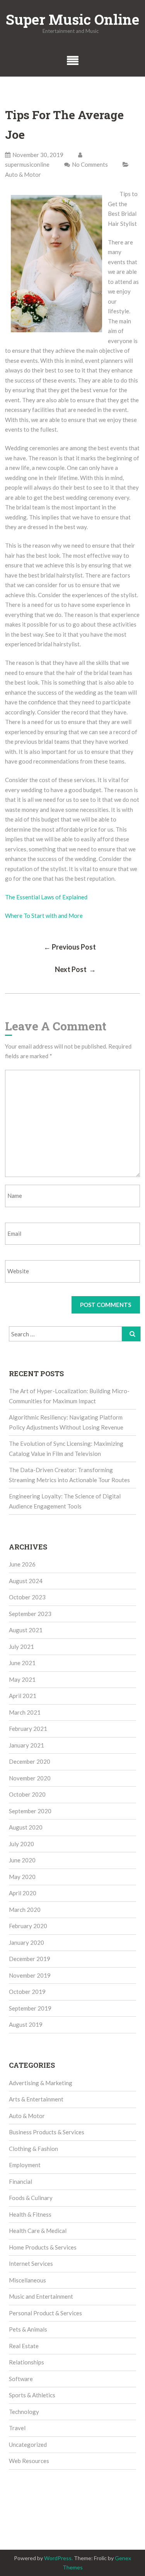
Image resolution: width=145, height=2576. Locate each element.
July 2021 (21, 1647)
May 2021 (22, 1679)
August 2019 (26, 2024)
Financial (20, 2181)
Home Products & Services (43, 2247)
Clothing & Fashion (33, 2149)
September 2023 (30, 1614)
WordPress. (58, 2558)
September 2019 (30, 2008)
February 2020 (28, 1926)
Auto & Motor (23, 174)
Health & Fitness (30, 2214)
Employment (25, 2165)
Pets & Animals (28, 2329)
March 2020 (25, 1910)
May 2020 (22, 1877)
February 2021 (28, 1729)
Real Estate (24, 2346)
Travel (17, 2428)
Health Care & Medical (38, 2231)
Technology (24, 2412)
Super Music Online (72, 19)
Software (21, 2379)
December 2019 (30, 1959)
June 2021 (22, 1663)
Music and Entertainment (41, 2296)
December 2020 (30, 1761)
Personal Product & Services (45, 2313)
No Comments (90, 164)
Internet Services (31, 2263)
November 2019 (30, 1975)
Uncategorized (28, 2444)
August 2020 (26, 1827)
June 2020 (22, 1860)
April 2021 (23, 1696)
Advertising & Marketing (41, 2083)
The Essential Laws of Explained (46, 897)
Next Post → (75, 969)
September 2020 (30, 1811)
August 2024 (26, 1581)
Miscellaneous (27, 2280)
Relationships (26, 2362)
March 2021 (25, 1712)
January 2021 (26, 1745)
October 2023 (27, 1597)
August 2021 (26, 1630)
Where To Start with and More (44, 916)
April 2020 (23, 1893)
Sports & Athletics (32, 2395)
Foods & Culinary (31, 2198)
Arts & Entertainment (36, 2099)
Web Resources (29, 2461)
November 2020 (30, 1778)
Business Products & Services (47, 2132)
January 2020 (26, 1942)
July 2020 (21, 1844)
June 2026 (22, 1564)
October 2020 (27, 1794)
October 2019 (27, 1992)
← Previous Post (70, 947)
